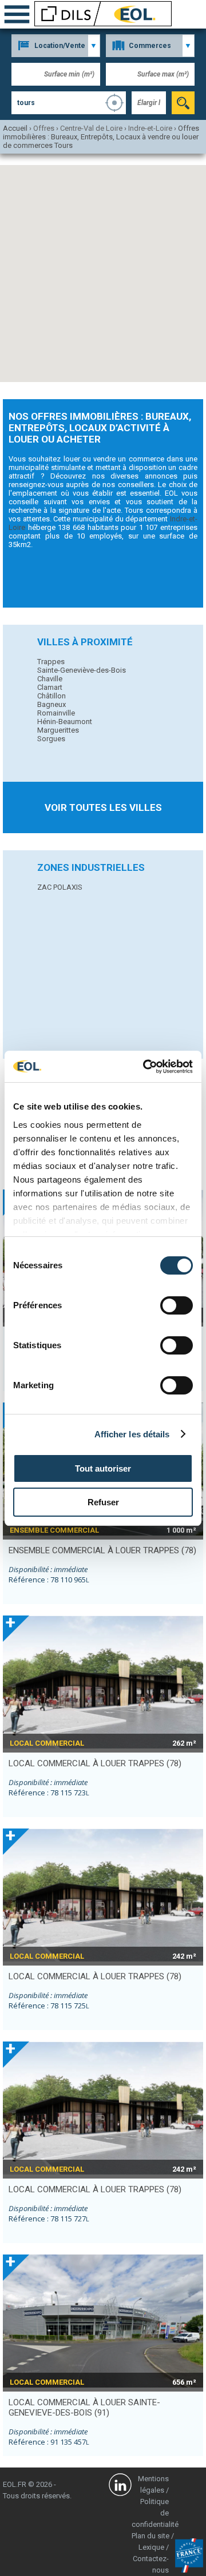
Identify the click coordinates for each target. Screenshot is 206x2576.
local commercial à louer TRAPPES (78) (95, 1763)
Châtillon (51, 696)
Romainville (56, 713)
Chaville (50, 679)
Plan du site (150, 2536)
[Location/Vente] (56, 46)
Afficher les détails (132, 1434)
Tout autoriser (103, 1468)
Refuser (103, 1502)
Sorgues (51, 739)
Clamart (50, 687)
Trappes (51, 662)
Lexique (151, 2547)
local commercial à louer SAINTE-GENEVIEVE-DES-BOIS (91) (84, 2408)
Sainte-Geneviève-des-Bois (82, 670)
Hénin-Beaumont (65, 722)
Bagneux (51, 704)
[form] (183, 103)
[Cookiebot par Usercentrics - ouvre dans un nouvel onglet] (145, 1067)
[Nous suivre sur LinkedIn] (120, 2486)
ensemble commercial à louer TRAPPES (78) (102, 1550)
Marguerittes (58, 730)
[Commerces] (150, 46)
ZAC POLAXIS (60, 887)
